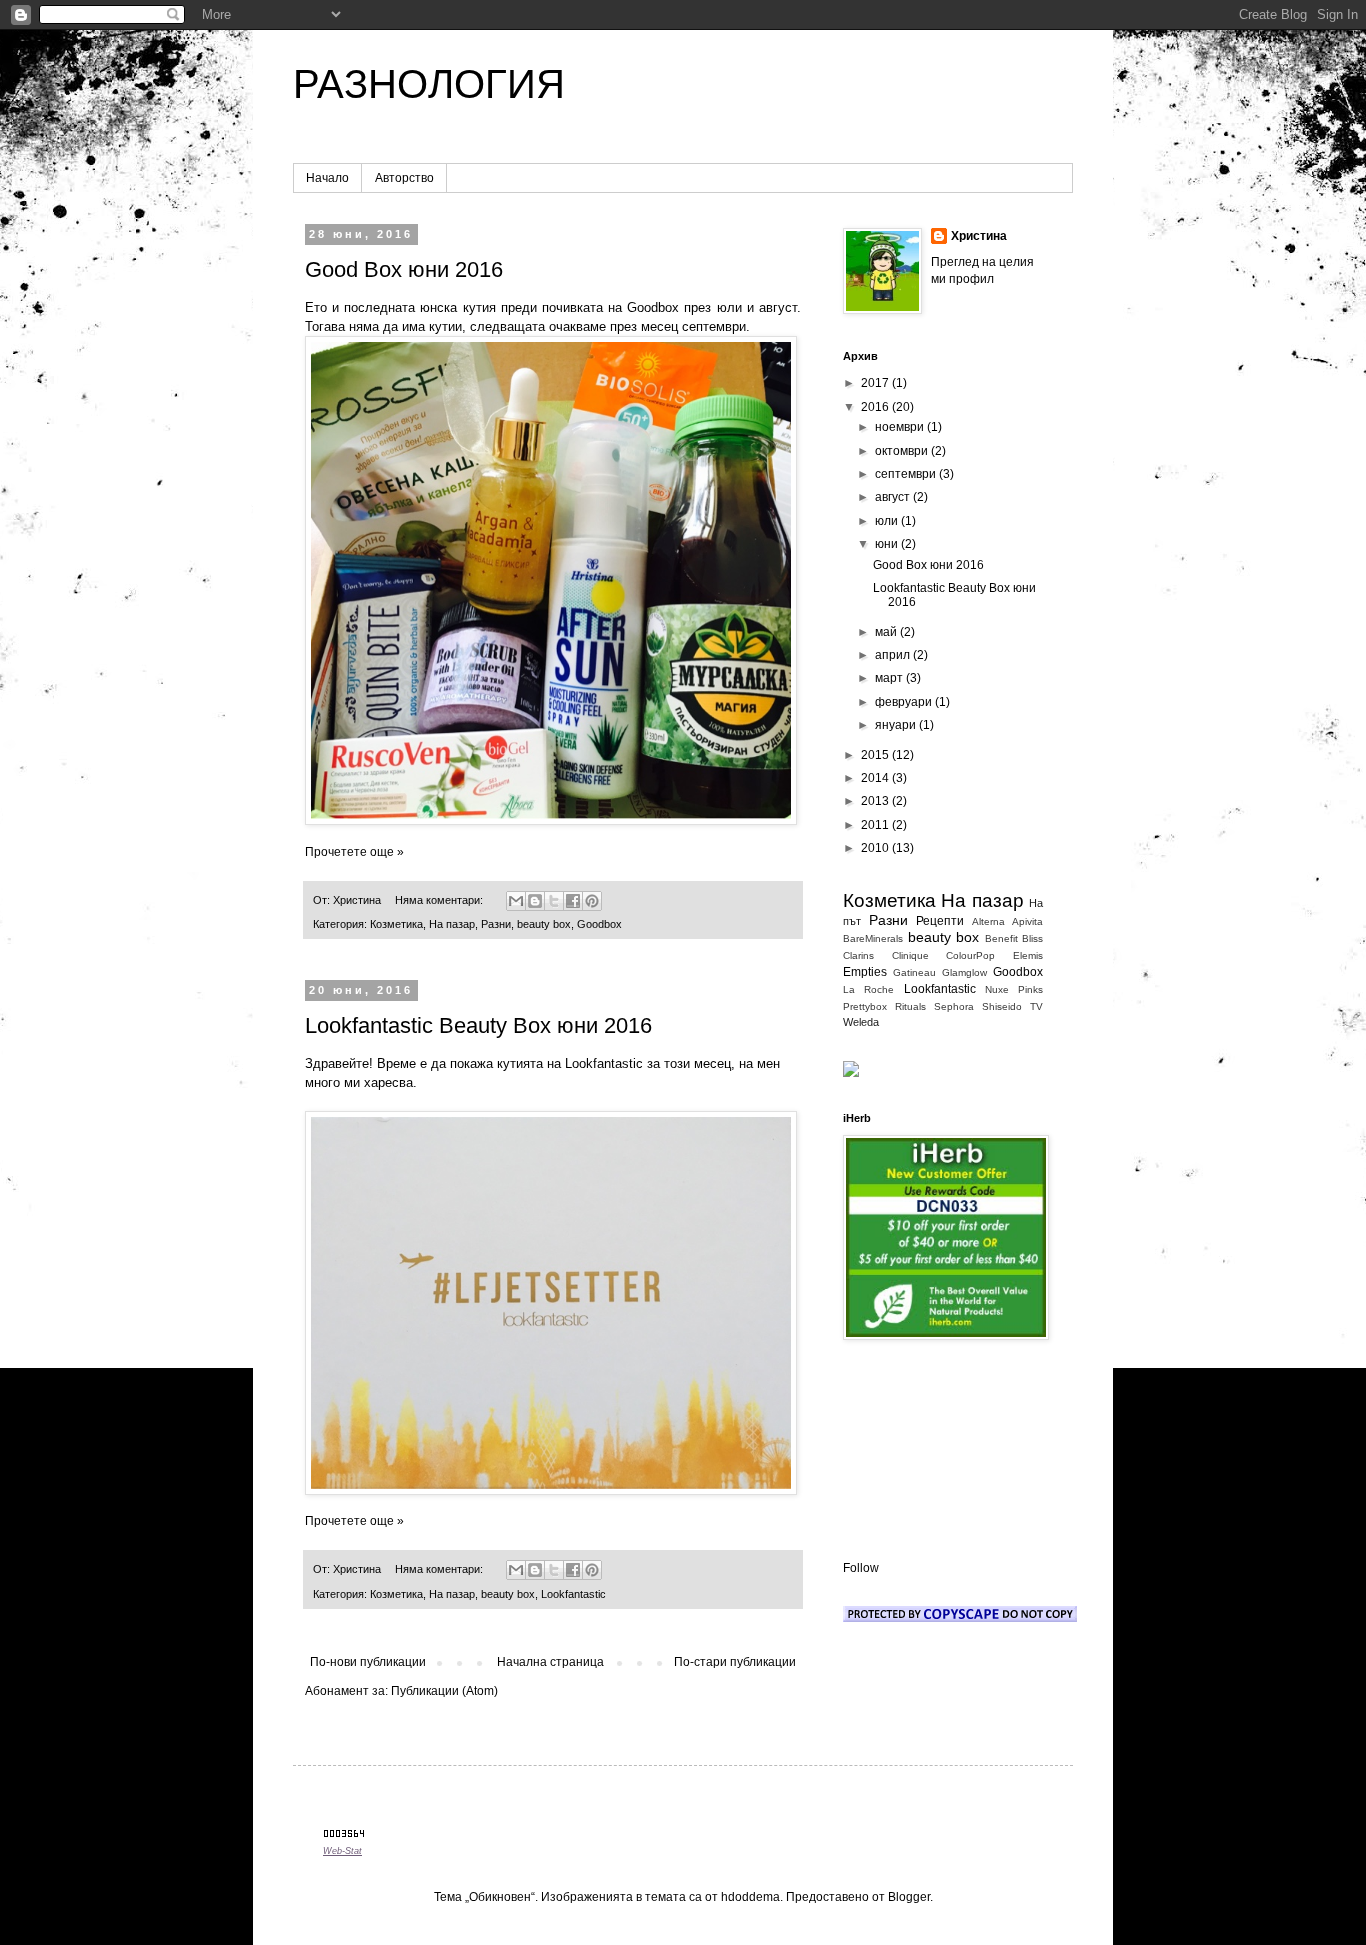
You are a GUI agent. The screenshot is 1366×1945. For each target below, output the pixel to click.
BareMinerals (873, 938)
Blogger (909, 1897)
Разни (496, 924)
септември (907, 474)
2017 (876, 383)
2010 (876, 848)
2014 (876, 778)
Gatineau (914, 972)
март (890, 678)
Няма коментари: (440, 900)
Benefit (1001, 938)
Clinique (910, 955)
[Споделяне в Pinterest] (592, 901)
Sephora (954, 1006)
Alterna (988, 921)
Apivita (1027, 921)
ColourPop (970, 955)
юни (888, 544)
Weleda (861, 1022)
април (894, 655)
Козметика (396, 924)
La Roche (868, 989)
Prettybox (865, 1006)
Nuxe (997, 989)
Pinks (1030, 989)
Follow (861, 1568)
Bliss (1032, 938)
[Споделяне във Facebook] (573, 901)
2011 (876, 825)
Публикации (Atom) (444, 1691)
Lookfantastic (573, 1594)
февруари (905, 702)
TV (1036, 1006)
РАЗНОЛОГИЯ (429, 84)
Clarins (858, 955)
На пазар (452, 924)
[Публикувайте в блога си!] (535, 901)
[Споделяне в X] (554, 901)
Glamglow (964, 972)
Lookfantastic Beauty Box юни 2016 (478, 1025)
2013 (876, 801)
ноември (901, 427)
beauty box (544, 924)
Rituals (910, 1006)
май (887, 632)
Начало (327, 178)
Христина (979, 236)
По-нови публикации (368, 1662)
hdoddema (750, 1897)
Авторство (404, 178)
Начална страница (550, 1662)
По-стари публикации (735, 1662)
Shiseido (1002, 1006)
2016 (876, 407)
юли (888, 521)
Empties (865, 972)
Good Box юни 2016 (404, 269)
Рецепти (940, 921)
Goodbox (599, 924)
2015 (876, 755)
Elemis (1028, 955)
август (894, 497)
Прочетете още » (354, 852)
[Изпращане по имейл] (516, 901)
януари (897, 725)
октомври (903, 451)
